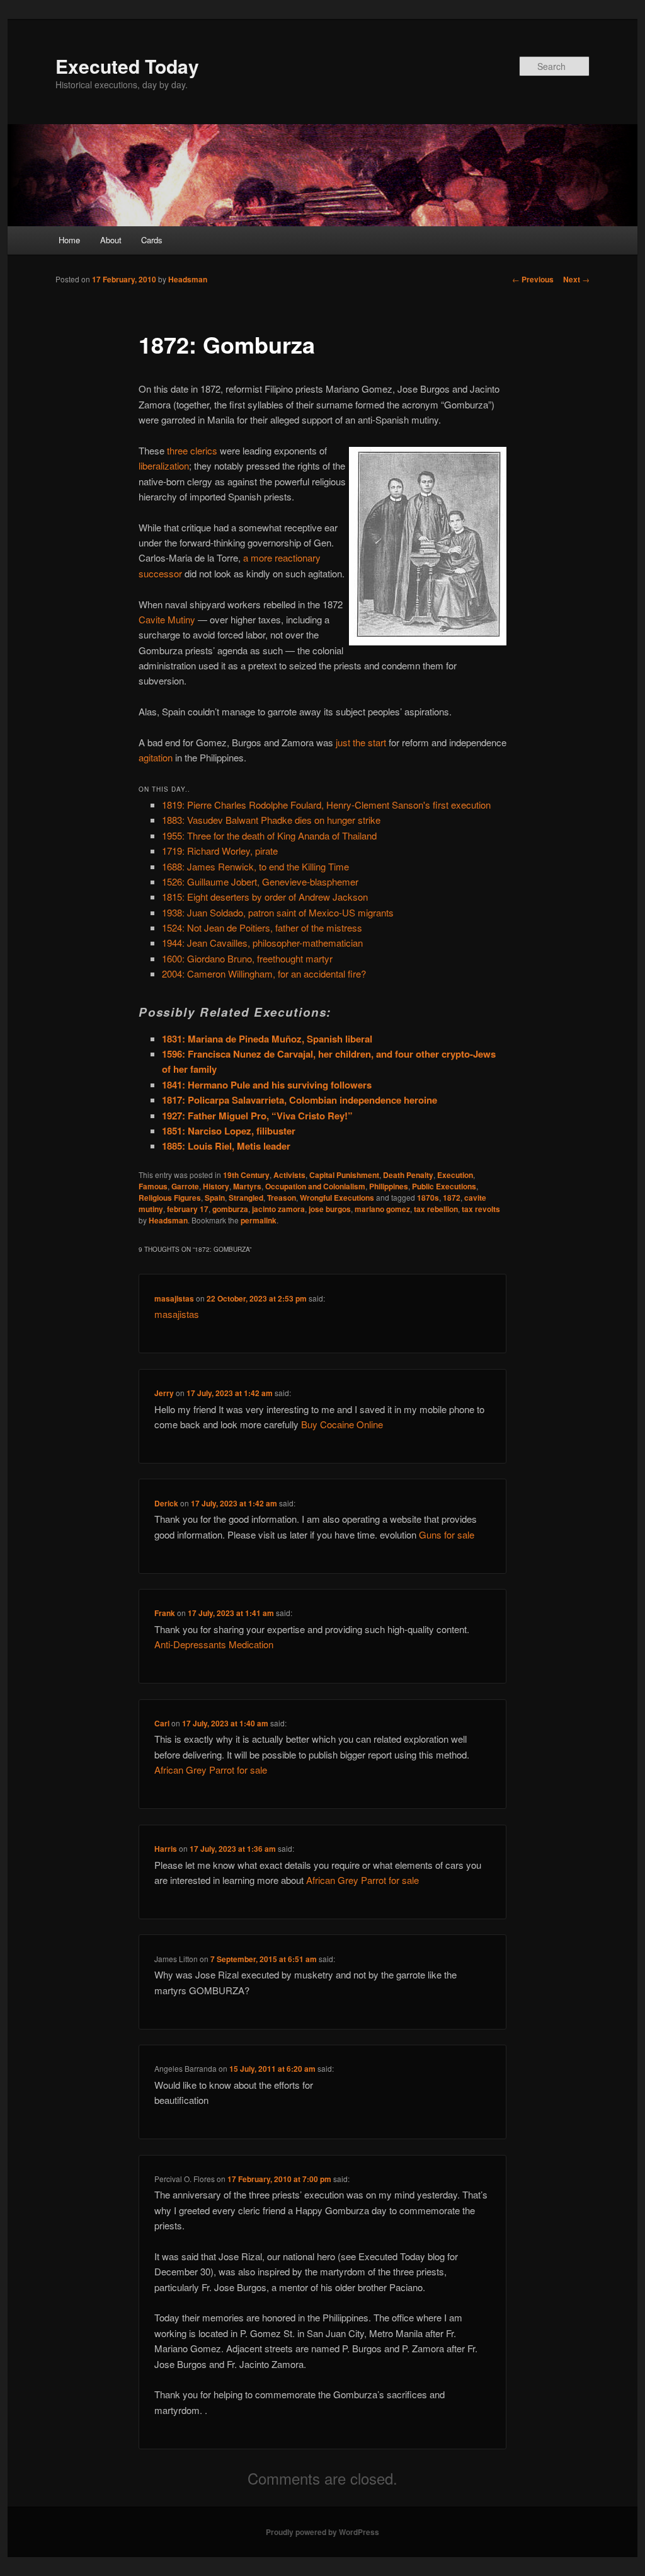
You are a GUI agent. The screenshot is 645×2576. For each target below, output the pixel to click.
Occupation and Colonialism (315, 1186)
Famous (153, 1186)
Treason (282, 1198)
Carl (162, 1723)
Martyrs (247, 1186)
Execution (455, 1175)
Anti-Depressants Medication (214, 1644)
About (111, 240)
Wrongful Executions (337, 1198)
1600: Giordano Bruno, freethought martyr (247, 958)
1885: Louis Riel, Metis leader (226, 1146)
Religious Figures (170, 1198)
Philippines (389, 1186)
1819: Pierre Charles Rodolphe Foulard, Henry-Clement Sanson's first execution (326, 805)
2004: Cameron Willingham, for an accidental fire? (264, 973)
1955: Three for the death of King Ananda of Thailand (269, 835)
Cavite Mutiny (167, 619)
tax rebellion (436, 1209)
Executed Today (127, 66)
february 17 (188, 1209)
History (216, 1186)
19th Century (246, 1175)
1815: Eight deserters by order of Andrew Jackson (265, 897)
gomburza (230, 1209)
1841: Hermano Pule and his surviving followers (267, 1085)
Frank (165, 1613)
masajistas (174, 1298)
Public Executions (444, 1186)
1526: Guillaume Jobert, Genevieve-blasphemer (260, 881)
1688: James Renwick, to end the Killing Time (255, 866)
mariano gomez (382, 1209)
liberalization (164, 465)
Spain (215, 1198)
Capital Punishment (344, 1175)
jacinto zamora (278, 1209)
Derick (166, 1503)
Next (576, 279)
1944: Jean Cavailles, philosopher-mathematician (262, 943)
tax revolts (481, 1209)
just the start (361, 742)
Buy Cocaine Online (342, 1424)
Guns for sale (447, 1534)
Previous (533, 279)
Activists (289, 1175)
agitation (156, 757)
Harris (166, 1849)
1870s (428, 1198)
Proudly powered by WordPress (322, 2532)
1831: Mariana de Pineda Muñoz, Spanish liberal (267, 1039)
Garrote (185, 1186)
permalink (259, 1220)
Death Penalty (408, 1175)
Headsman (188, 279)
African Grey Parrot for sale (211, 1770)
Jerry (164, 1393)
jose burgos (330, 1209)
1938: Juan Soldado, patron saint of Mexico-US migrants (278, 912)
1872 (452, 1198)
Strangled (246, 1198)
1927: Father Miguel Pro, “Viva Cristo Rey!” (257, 1116)
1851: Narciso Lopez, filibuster (229, 1131)
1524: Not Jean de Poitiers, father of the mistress (262, 927)
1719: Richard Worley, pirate (220, 851)
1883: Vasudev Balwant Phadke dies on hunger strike (271, 820)
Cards (152, 240)
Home (69, 240)
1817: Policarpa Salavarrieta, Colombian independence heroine (300, 1100)
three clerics (192, 450)
